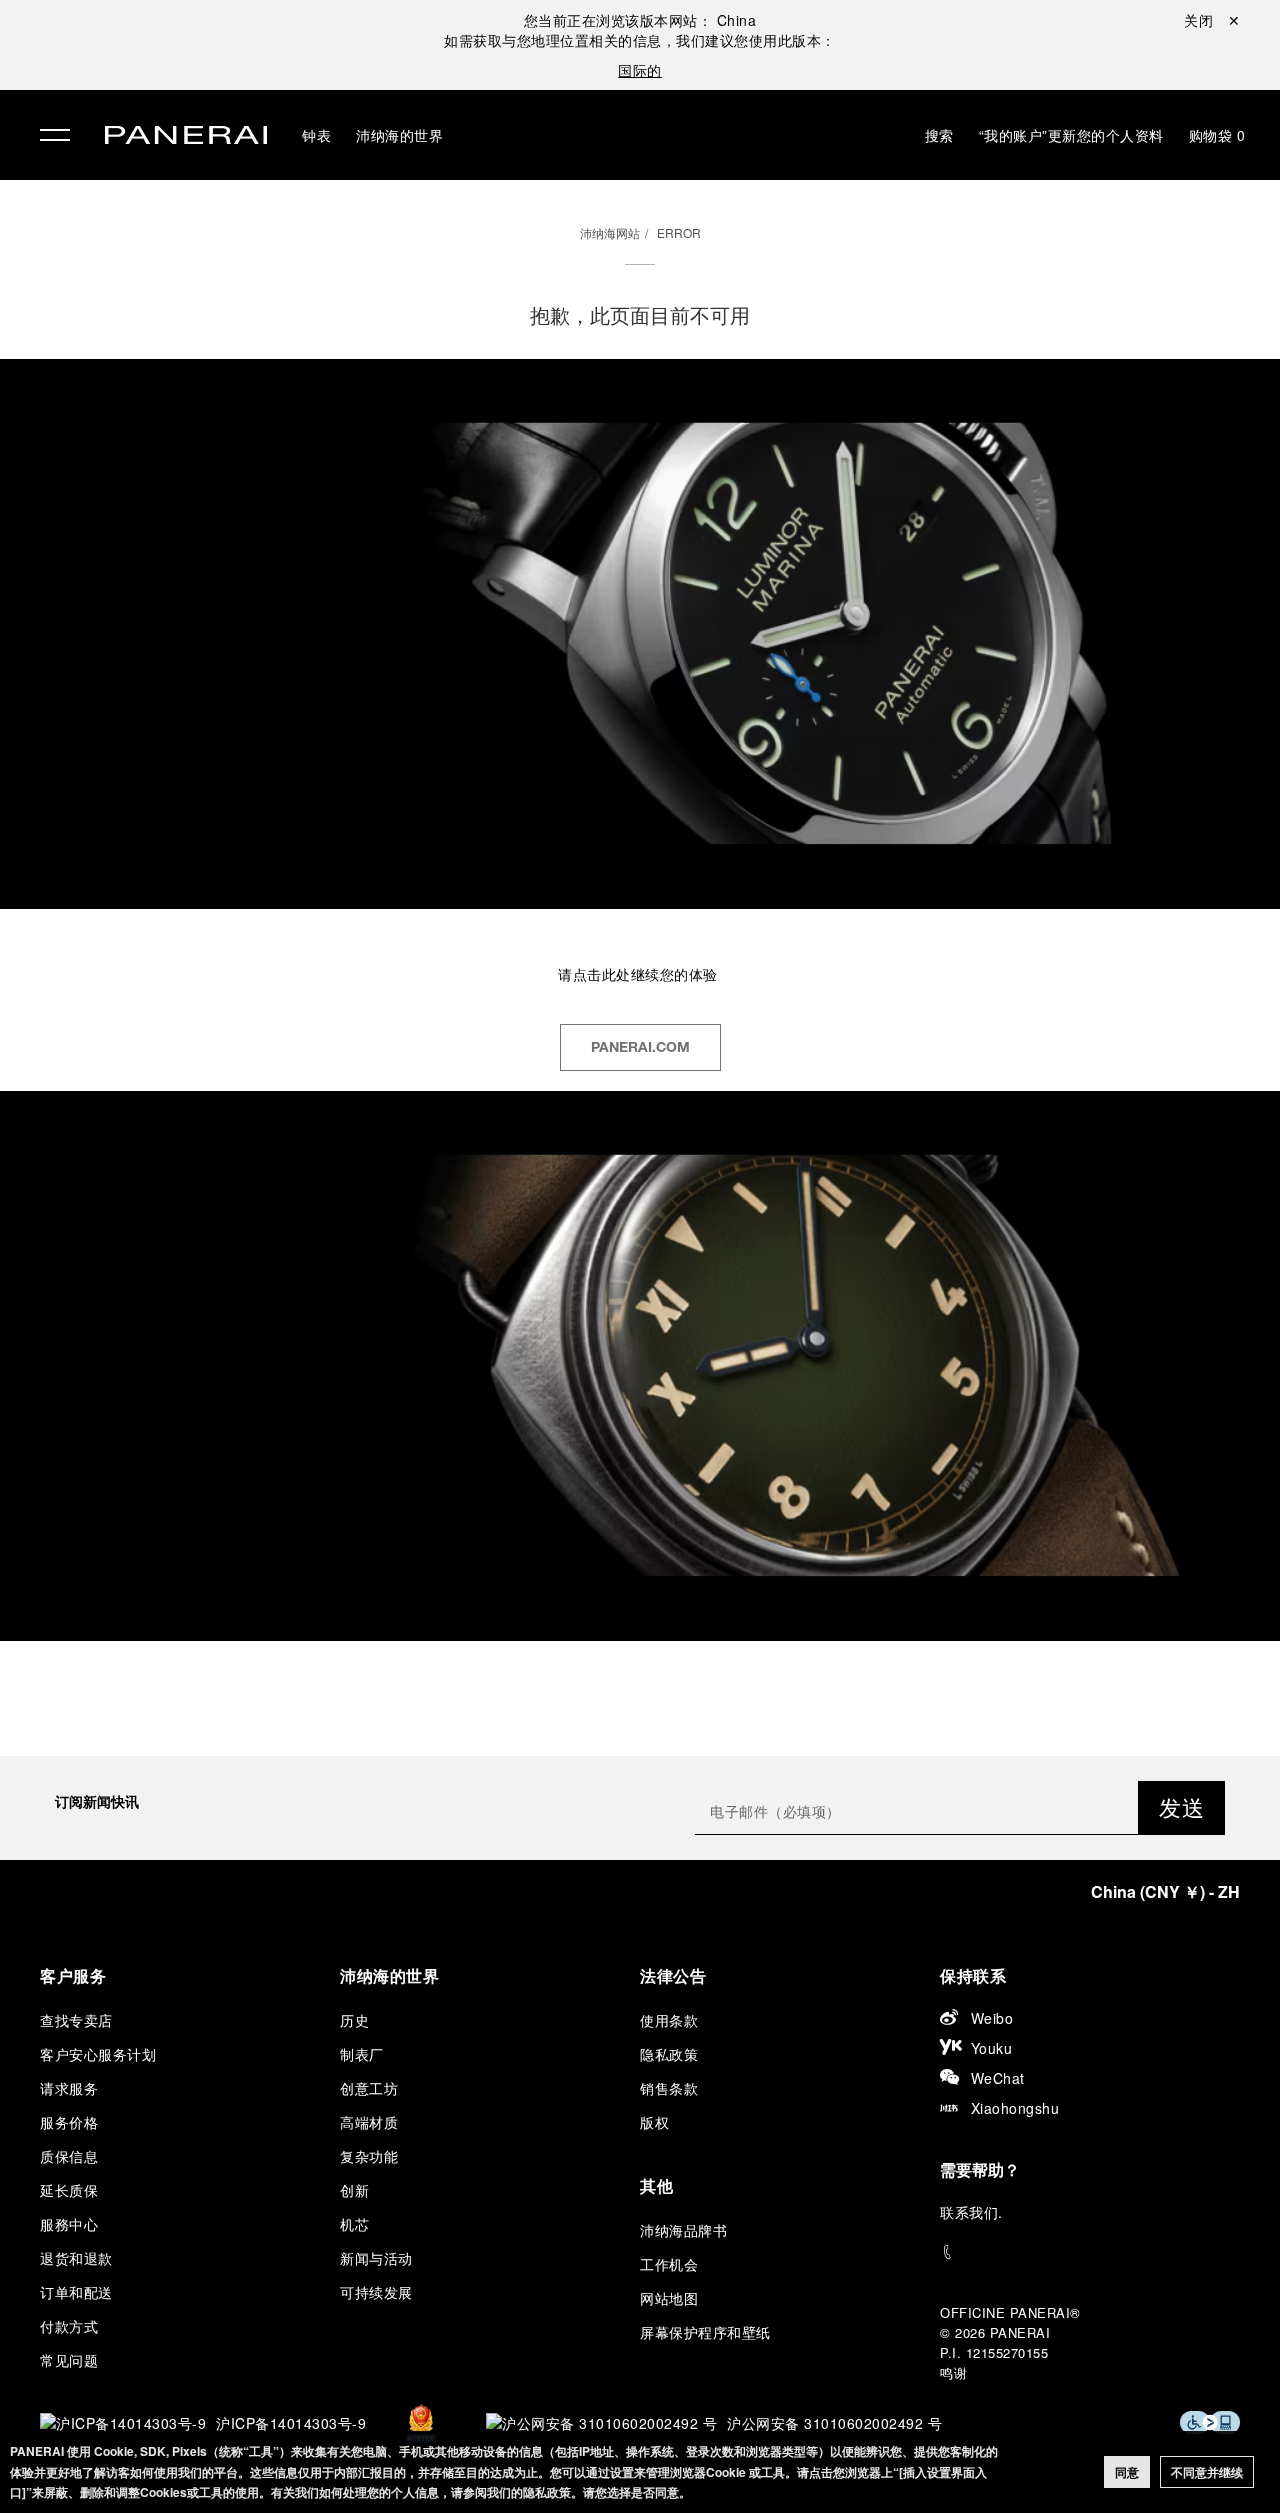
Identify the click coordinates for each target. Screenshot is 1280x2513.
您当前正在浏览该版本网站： (640, 20)
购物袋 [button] (1217, 135)
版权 (654, 2122)
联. (971, 2212)
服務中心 (69, 2224)
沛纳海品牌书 (683, 2230)
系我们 (977, 2212)
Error (679, 232)
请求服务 (69, 2088)
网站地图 (669, 2298)
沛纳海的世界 (399, 135)
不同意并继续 (1207, 2472)
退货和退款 (76, 2258)
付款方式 (69, 2326)
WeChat (998, 2078)
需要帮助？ (980, 2169)
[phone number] (1090, 2252)
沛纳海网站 (610, 232)
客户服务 (73, 1975)
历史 (354, 2020)
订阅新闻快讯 (97, 1801)
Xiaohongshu (1015, 2108)
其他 (656, 2185)
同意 (1127, 2472)
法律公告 (673, 1975)
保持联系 (973, 1975)
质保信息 (69, 2156)
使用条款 (669, 2020)
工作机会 (669, 2264)
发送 (1181, 1806)
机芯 (354, 2224)
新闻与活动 (376, 2258)
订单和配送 (76, 2292)
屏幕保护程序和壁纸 (705, 2332)
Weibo (992, 2018)
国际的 (640, 70)
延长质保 (69, 2190)
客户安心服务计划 (98, 2054)
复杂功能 (369, 2156)
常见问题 (69, 2360)
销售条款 (669, 2088)
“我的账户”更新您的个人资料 (1071, 135)
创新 (354, 2190)
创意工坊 (369, 2088)
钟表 (316, 135)
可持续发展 (376, 2292)
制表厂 (362, 2054)
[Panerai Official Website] (186, 137)
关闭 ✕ (1212, 20)
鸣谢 (953, 2372)
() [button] (1165, 1891)
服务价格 (69, 2122)
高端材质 (369, 2122)
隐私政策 (669, 2054)
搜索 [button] (939, 135)
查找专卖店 (76, 2020)
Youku (992, 2048)
